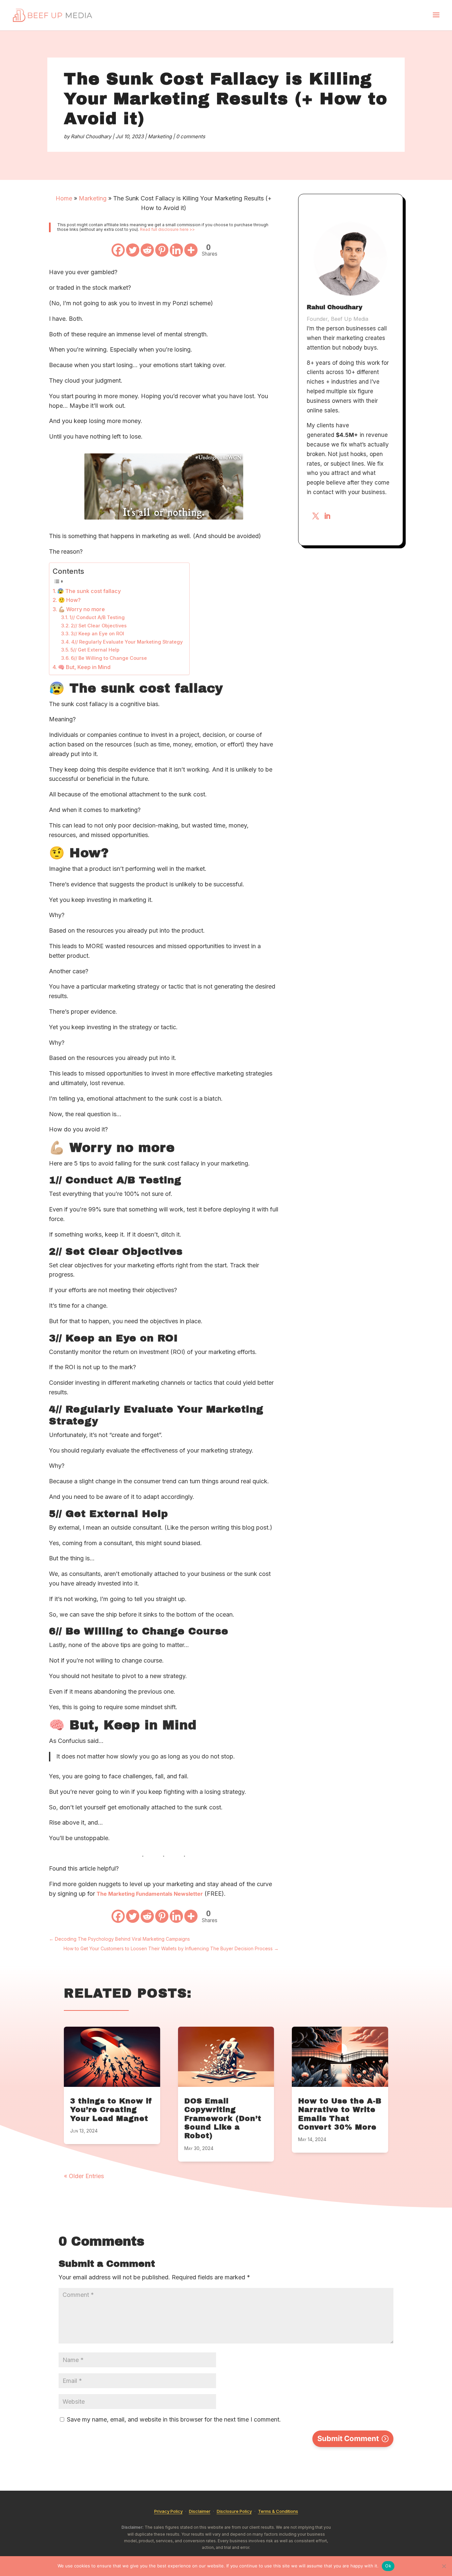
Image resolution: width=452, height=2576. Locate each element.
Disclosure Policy (234, 2511)
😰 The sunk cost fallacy (89, 591)
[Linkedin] (176, 250)
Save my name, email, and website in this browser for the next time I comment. (174, 2419)
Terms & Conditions (278, 2511)
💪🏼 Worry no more (82, 609)
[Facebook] (118, 250)
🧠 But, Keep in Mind (84, 667)
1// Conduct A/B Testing (97, 617)
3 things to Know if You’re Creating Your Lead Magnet (111, 2110)
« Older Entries (84, 2176)
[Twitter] (133, 250)
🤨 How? (69, 600)
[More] (191, 250)
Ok (388, 2566)
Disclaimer (200, 2511)
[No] (444, 2566)
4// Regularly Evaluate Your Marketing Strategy (127, 642)
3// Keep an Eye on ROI (97, 634)
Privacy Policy (168, 2511)
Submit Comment (348, 2438)
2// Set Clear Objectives (99, 626)
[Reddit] (147, 250)
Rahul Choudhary (91, 136)
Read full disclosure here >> (167, 229)
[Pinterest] (162, 250)
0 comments (191, 136)
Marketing (160, 136)
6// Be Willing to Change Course (109, 658)
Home (64, 198)
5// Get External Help (95, 650)
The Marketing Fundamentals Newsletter (150, 1894)
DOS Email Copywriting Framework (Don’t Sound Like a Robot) (223, 2119)
